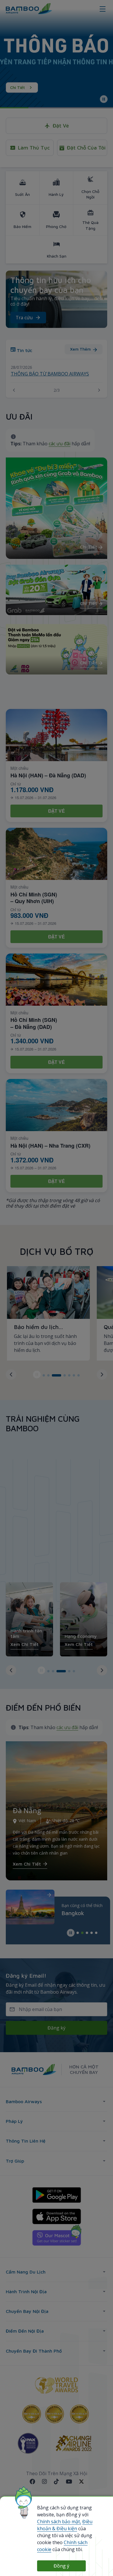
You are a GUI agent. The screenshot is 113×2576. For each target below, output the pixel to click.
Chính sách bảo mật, (59, 2522)
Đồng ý (61, 2566)
